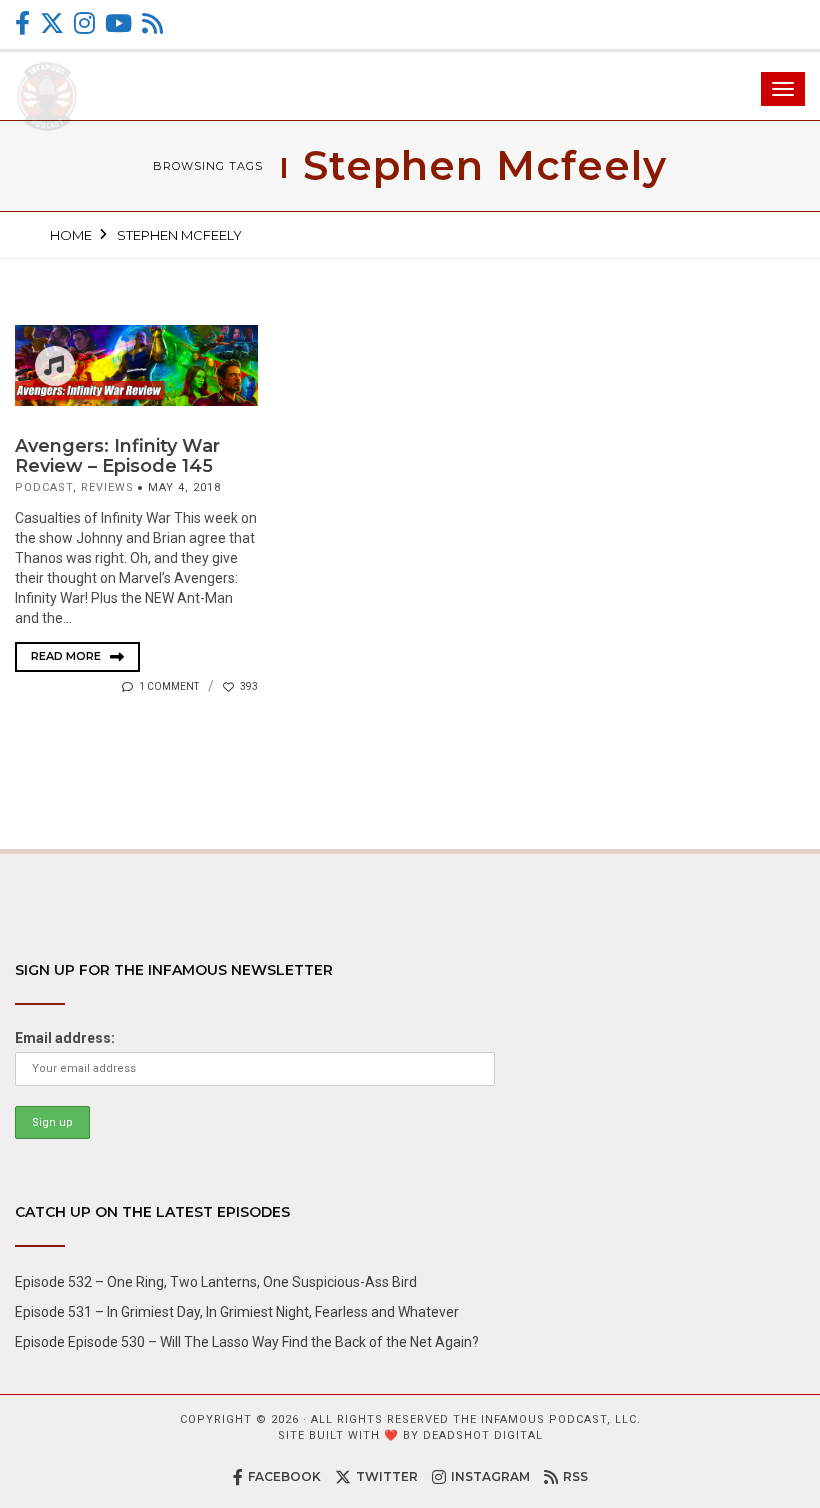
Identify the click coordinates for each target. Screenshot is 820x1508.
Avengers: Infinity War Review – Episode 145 (117, 456)
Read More (67, 656)
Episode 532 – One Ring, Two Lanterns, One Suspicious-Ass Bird (216, 1282)
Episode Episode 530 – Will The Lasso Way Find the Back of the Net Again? (247, 1342)
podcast (44, 487)
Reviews (107, 487)
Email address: (65, 1038)
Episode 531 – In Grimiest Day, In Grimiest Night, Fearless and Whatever (237, 1312)
